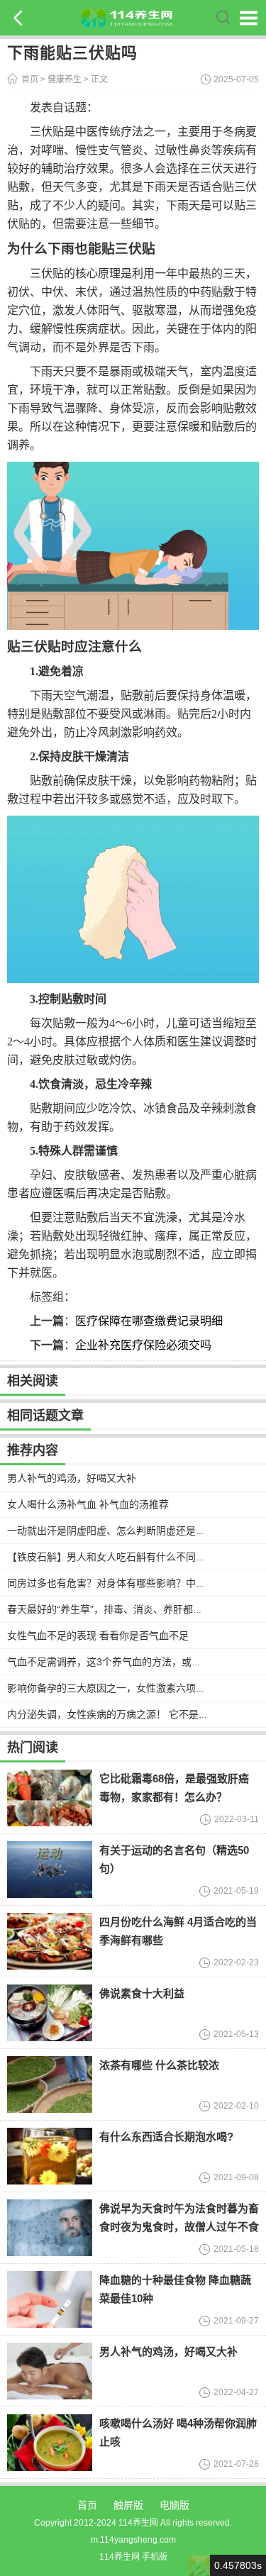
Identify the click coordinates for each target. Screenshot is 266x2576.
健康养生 (65, 79)
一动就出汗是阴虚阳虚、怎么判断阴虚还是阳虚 (111, 1531)
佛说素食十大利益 (142, 1993)
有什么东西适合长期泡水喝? (166, 2137)
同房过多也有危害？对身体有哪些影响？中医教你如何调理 (136, 1583)
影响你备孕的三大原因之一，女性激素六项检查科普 (121, 1688)
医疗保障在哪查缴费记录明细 (149, 1321)
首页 (30, 79)
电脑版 (174, 2505)
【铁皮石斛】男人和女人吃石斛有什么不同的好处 (116, 1557)
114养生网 (120, 2557)
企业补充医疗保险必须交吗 (143, 1345)
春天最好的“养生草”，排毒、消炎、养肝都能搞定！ (120, 1609)
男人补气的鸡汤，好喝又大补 (72, 1478)
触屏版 (128, 2505)
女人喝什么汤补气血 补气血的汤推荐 (88, 1504)
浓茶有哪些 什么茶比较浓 (159, 2065)
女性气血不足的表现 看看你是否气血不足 (98, 1636)
